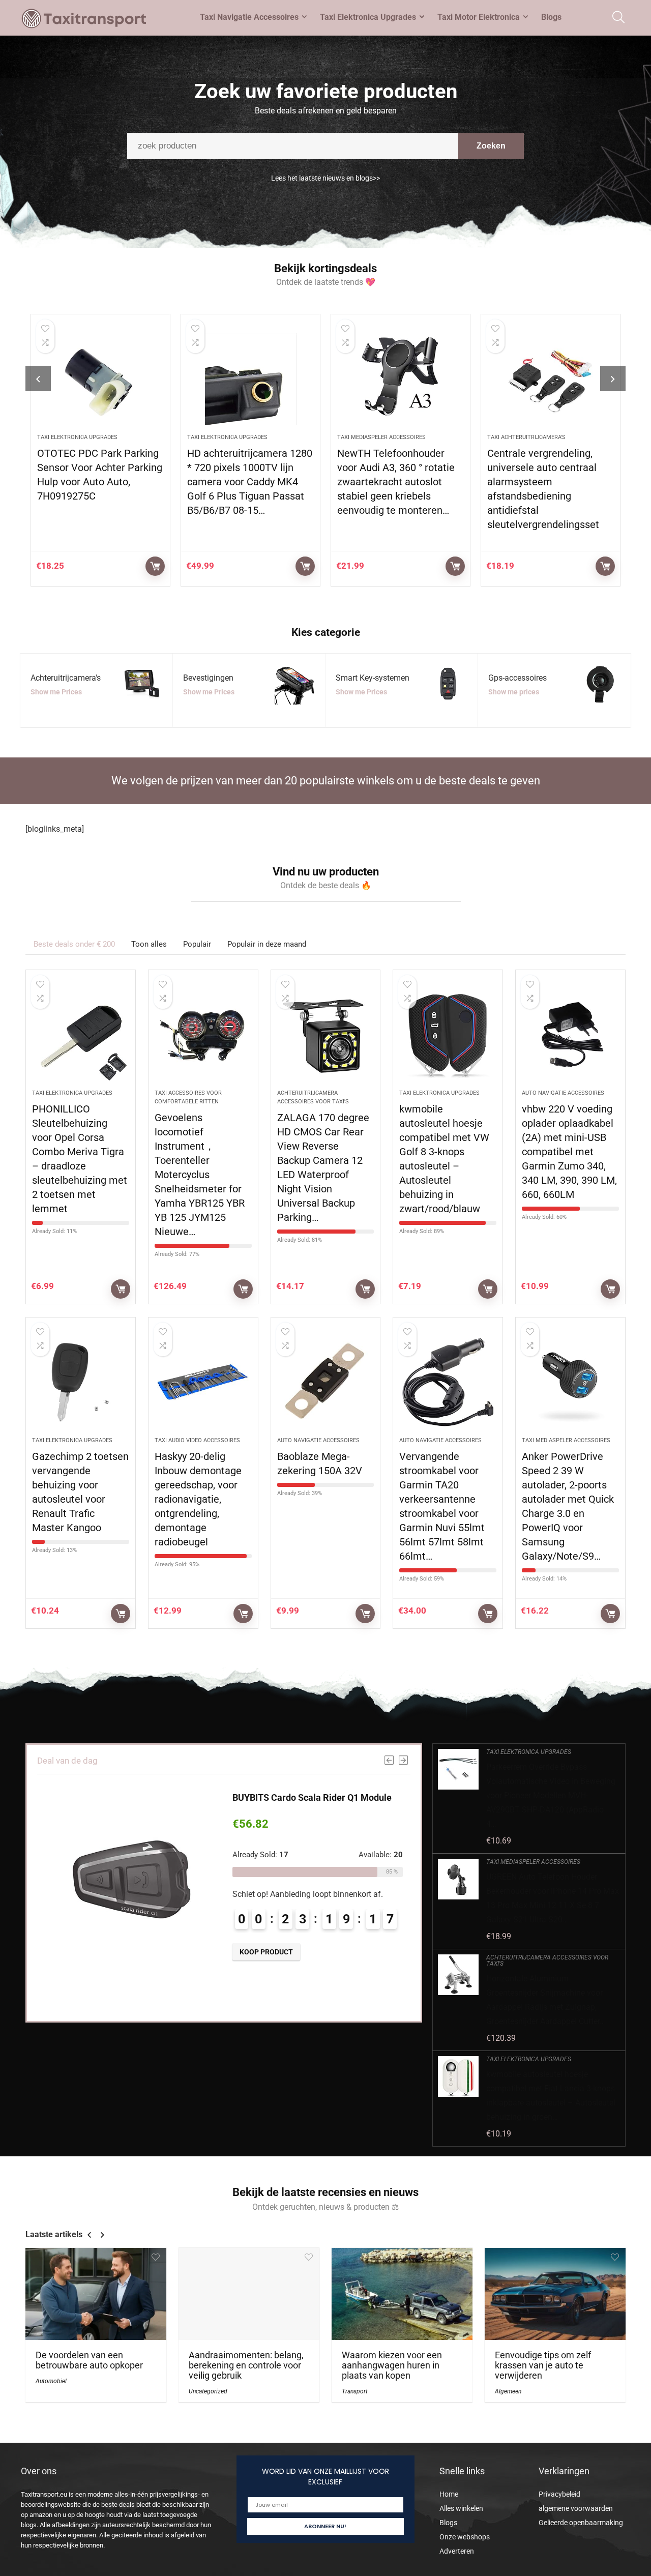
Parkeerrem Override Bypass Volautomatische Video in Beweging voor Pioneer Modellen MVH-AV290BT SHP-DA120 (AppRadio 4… (551, 1795)
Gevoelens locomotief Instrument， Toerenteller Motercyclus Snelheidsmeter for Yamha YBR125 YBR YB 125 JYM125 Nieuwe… (200, 1175)
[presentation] (38, 378)
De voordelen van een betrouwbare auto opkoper (89, 2360)
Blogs (551, 17)
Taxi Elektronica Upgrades (368, 17)
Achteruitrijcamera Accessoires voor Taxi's (547, 1960)
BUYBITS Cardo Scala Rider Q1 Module (312, 1797)
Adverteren (457, 2551)
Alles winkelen (461, 2508)
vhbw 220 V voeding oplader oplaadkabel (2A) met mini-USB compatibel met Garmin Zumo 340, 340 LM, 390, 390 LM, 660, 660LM (569, 1152)
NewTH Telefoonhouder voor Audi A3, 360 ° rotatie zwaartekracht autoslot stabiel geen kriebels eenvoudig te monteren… (396, 482)
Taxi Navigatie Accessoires (249, 17)
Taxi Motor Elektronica (479, 17)
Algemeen (508, 2391)
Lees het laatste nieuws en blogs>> (325, 178)
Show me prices (514, 692)
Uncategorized (208, 2391)
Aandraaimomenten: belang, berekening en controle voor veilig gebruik (246, 2365)
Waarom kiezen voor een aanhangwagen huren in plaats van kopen (392, 2365)
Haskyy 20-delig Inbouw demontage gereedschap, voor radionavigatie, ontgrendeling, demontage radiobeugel (198, 1499)
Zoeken (491, 146)
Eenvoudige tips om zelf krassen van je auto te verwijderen (543, 2365)
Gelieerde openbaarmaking (581, 2523)
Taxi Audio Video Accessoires (197, 1440)
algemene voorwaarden (576, 2508)
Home (449, 2494)
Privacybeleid (559, 2494)
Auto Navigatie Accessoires (563, 1093)
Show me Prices (56, 692)
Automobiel (51, 2381)
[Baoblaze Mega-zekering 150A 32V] (326, 1382)
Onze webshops (465, 2537)
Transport (355, 2391)
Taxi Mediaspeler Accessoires (381, 437)
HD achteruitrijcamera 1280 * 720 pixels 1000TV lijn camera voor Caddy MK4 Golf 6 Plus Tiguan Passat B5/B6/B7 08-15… (250, 482)
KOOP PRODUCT (155, 566)
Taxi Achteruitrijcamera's (526, 437)
